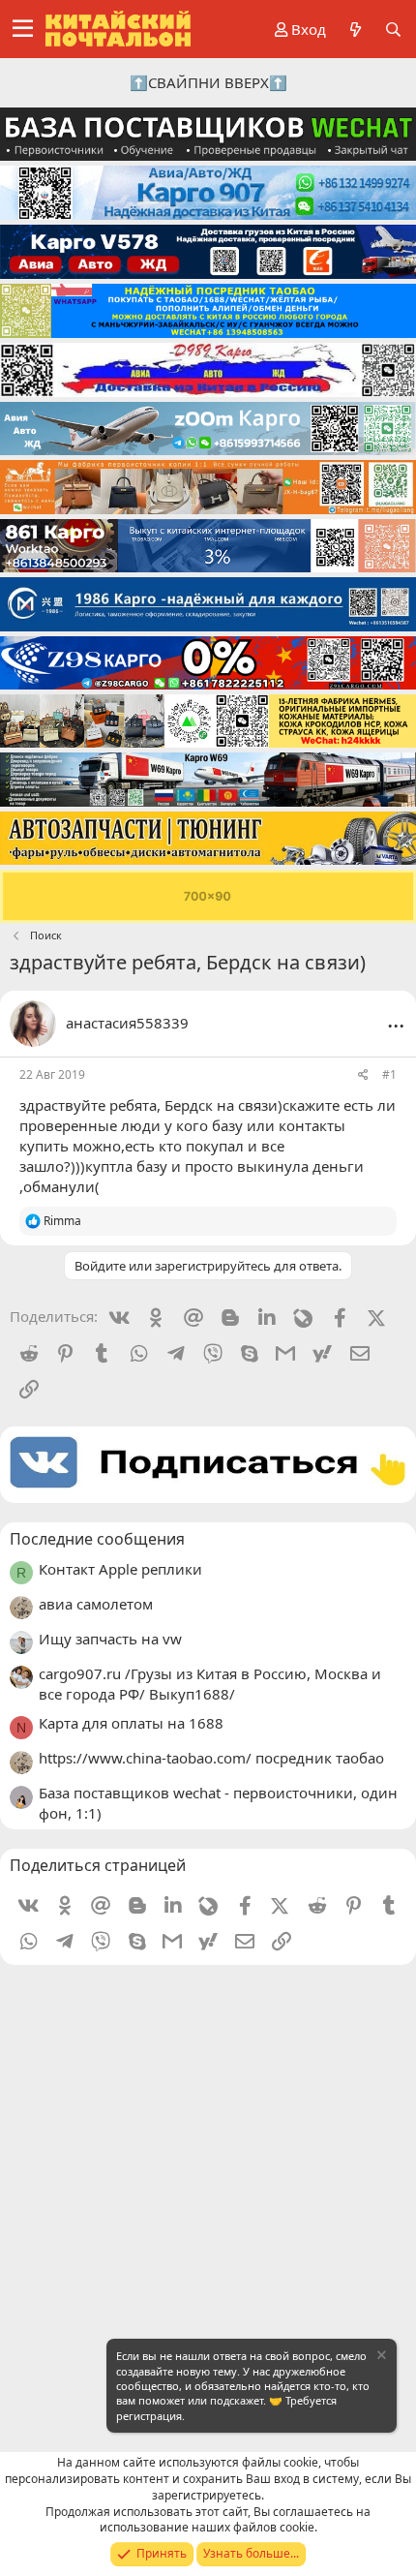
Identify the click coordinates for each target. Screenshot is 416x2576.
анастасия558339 (127, 1023)
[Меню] (23, 29)
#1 (389, 1074)
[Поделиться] (363, 1075)
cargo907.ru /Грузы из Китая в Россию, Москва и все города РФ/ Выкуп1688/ (210, 1684)
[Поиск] (393, 30)
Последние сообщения (97, 1539)
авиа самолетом (96, 1604)
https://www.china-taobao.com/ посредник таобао (211, 1758)
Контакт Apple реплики (120, 1569)
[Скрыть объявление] (380, 2358)
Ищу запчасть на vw (110, 1639)
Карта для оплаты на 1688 (131, 1723)
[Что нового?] (355, 30)
